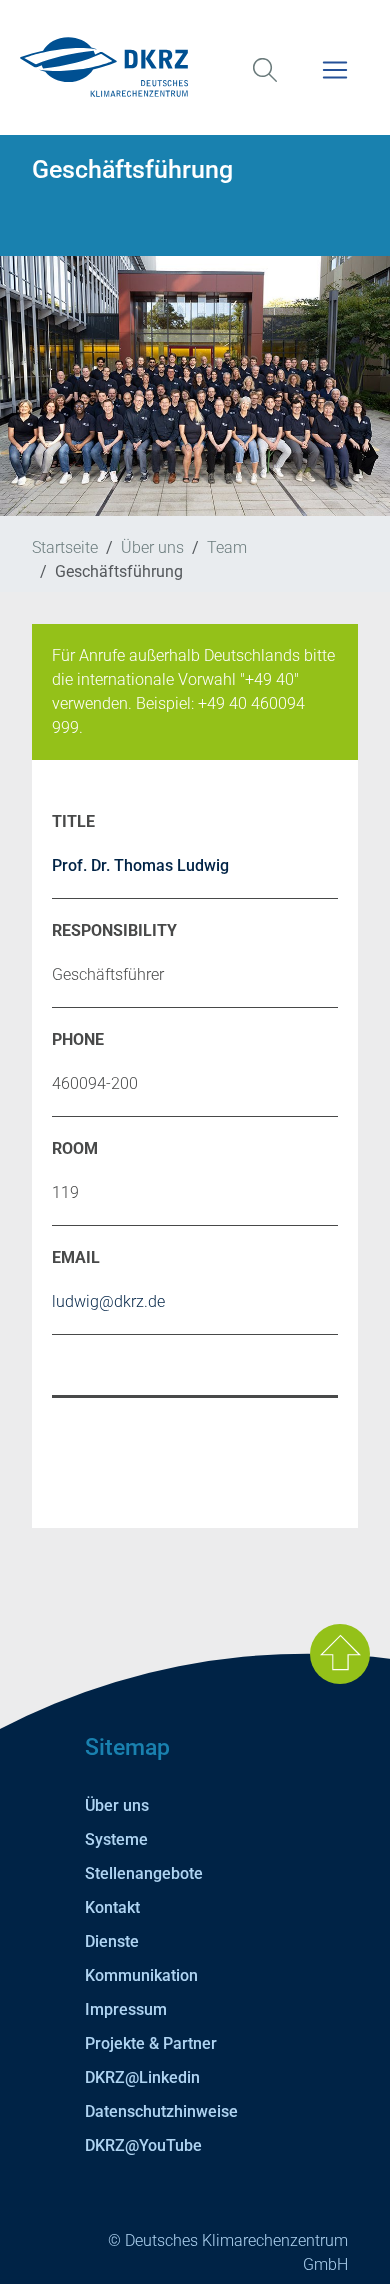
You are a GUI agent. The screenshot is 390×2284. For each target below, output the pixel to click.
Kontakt (112, 1907)
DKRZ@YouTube (143, 2145)
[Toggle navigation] (335, 82)
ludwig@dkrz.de (108, 1301)
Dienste (112, 1941)
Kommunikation (141, 1975)
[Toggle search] (265, 82)
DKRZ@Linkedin (142, 2077)
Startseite (65, 547)
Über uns (152, 547)
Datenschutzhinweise (161, 2111)
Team (227, 547)
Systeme (116, 1839)
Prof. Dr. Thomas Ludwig (140, 865)
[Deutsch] (195, 67)
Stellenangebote (144, 1873)
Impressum (126, 2009)
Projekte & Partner (151, 2043)
